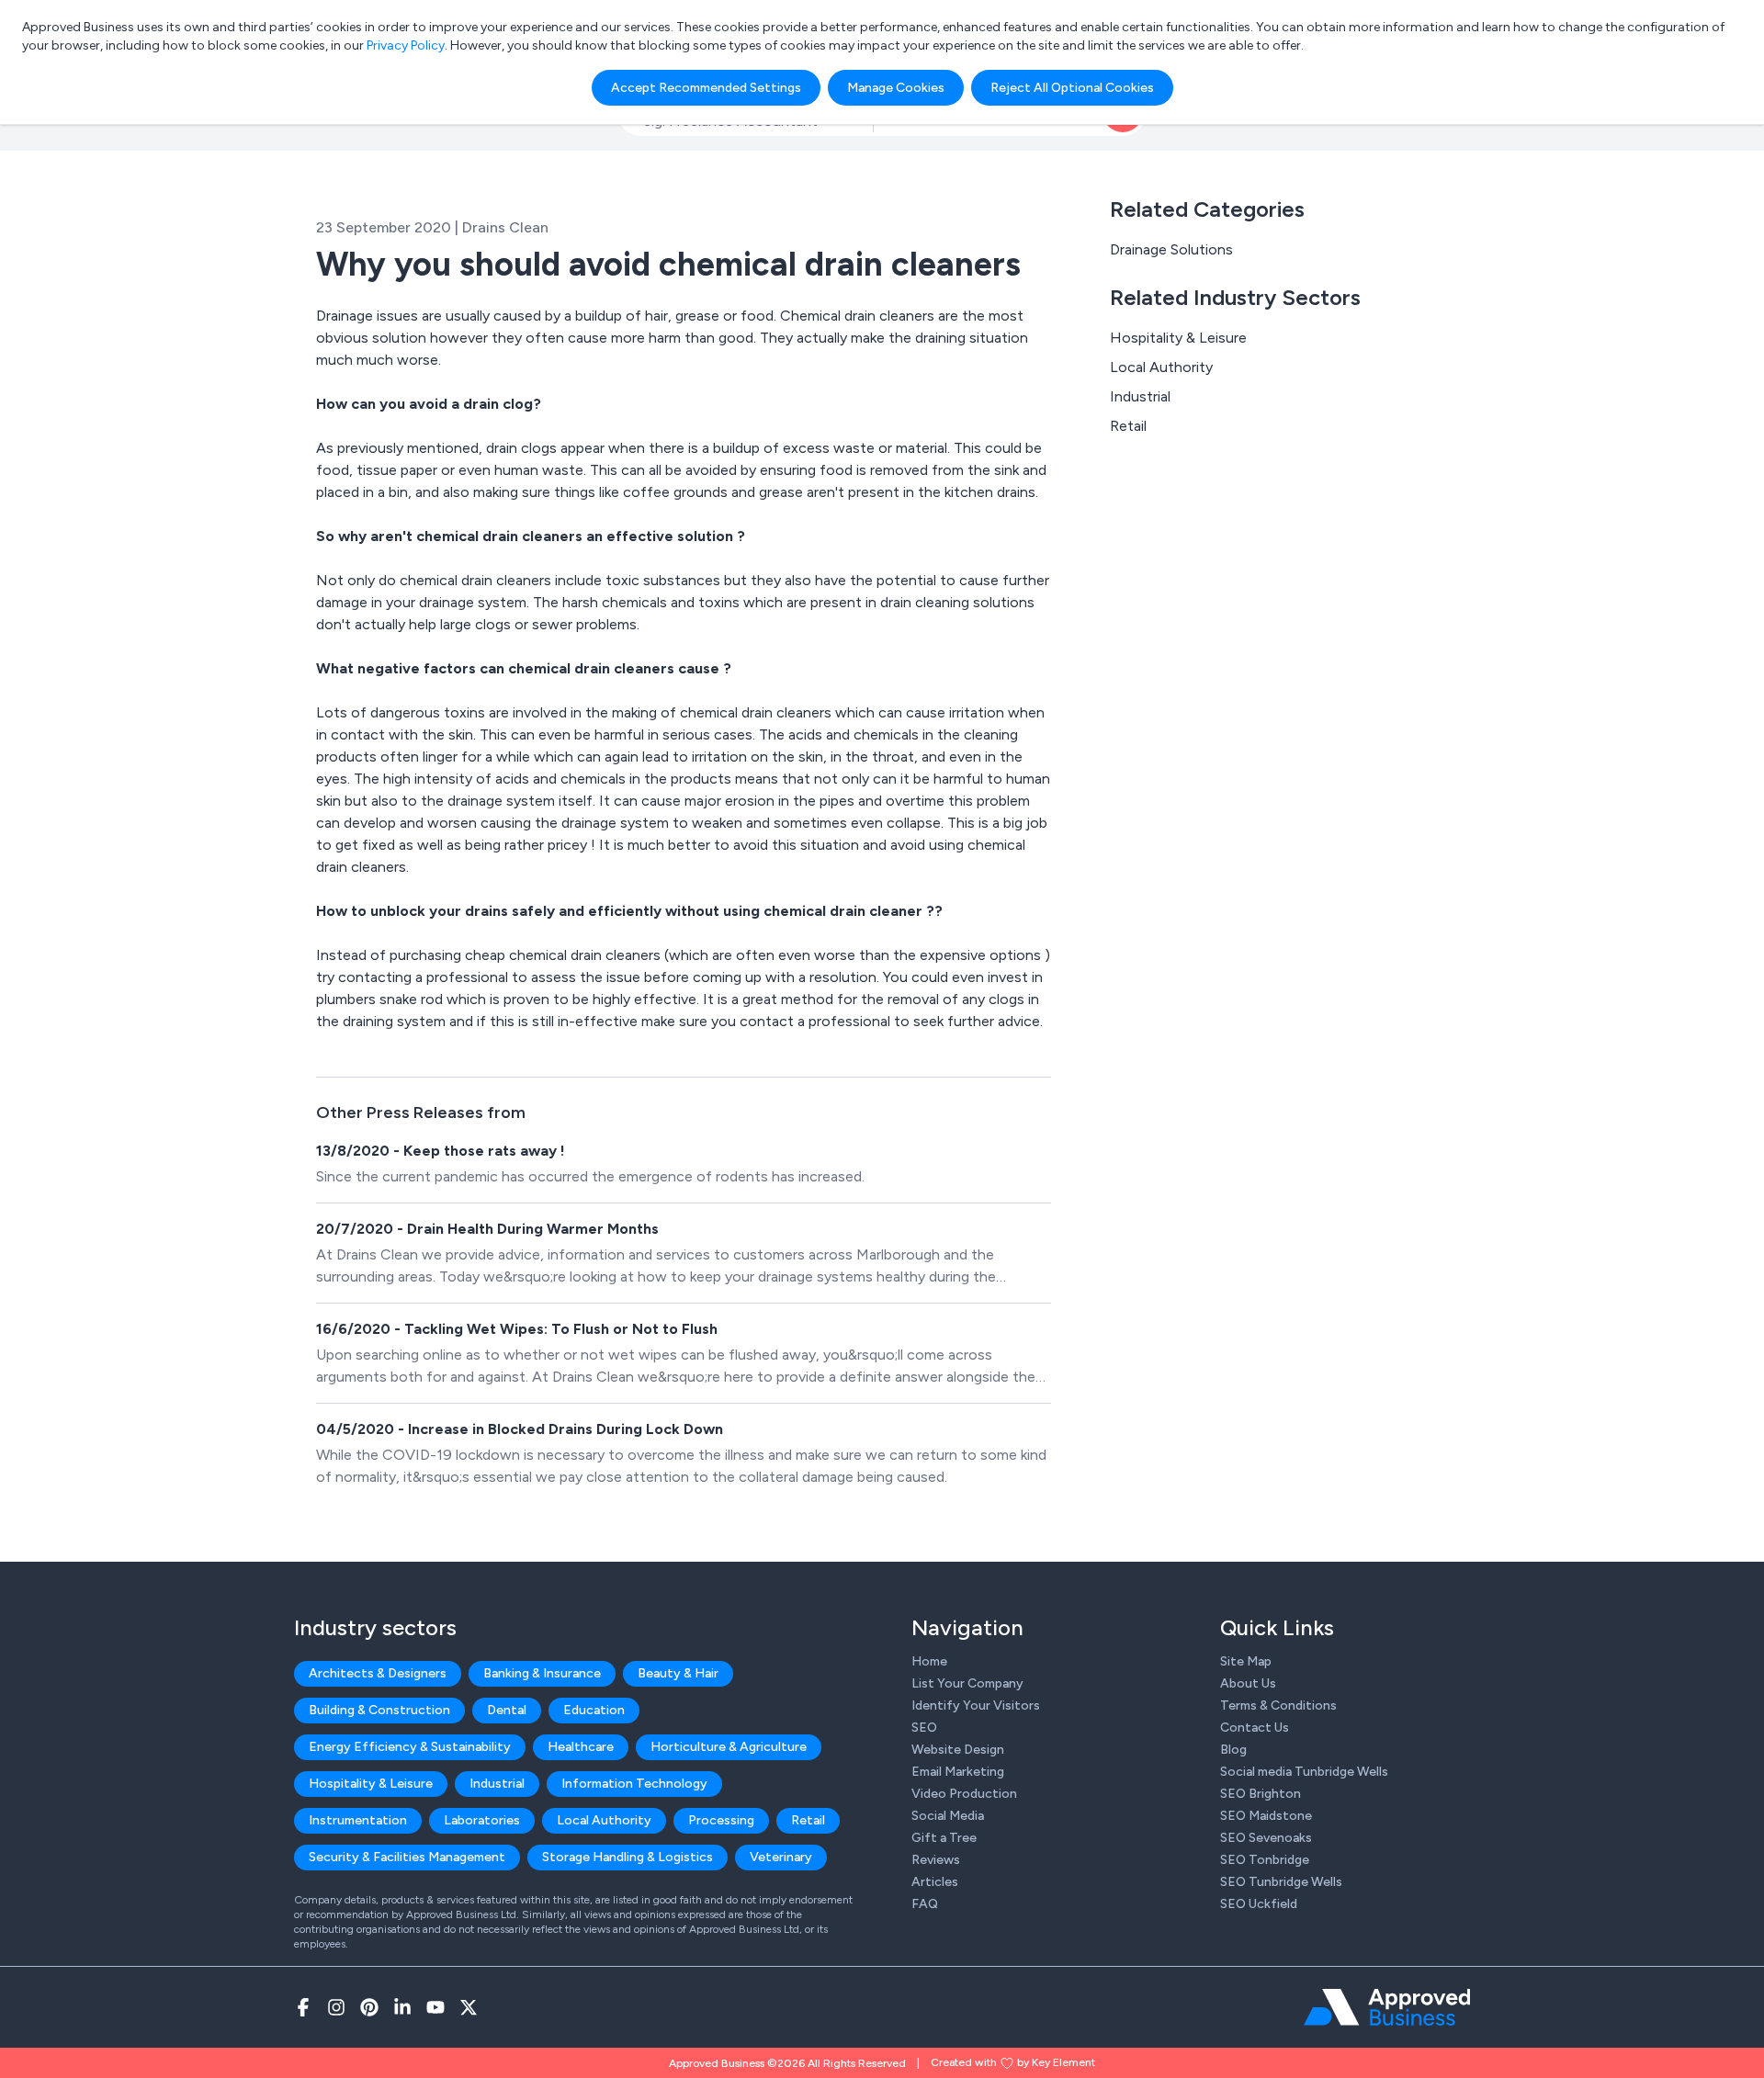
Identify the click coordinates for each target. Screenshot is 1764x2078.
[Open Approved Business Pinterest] (369, 2007)
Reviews (936, 1860)
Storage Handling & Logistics (628, 1857)
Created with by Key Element (1013, 2062)
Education (594, 1710)
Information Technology (634, 1784)
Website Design (958, 1750)
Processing (721, 1820)
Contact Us (1255, 1728)
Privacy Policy (406, 45)
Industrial (1140, 396)
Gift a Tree (944, 1838)
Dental (507, 1710)
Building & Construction (379, 1710)
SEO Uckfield (1259, 1904)
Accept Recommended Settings (706, 88)
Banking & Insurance (542, 1673)
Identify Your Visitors (976, 1705)
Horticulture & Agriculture (729, 1747)
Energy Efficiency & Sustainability (410, 1747)
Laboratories (482, 1820)
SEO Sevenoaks (1266, 1838)
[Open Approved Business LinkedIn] (402, 2007)
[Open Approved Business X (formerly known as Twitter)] (469, 2007)
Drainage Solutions (1171, 249)
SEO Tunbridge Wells (1281, 1882)
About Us (1248, 1683)
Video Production (964, 1794)
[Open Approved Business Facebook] (303, 2007)
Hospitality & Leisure (1178, 338)
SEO (924, 1728)
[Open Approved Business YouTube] (435, 2007)
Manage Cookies (896, 88)
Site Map (1246, 1661)
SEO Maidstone (1266, 1816)
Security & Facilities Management (407, 1857)
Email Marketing (958, 1772)
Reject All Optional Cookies (1072, 88)
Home (929, 1661)
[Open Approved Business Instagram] (336, 2007)
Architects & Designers (378, 1673)
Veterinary (781, 1857)
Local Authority (1161, 367)
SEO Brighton (1261, 1794)
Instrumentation (358, 1820)
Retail (1128, 426)
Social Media (948, 1816)
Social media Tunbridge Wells (1304, 1772)
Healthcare (581, 1747)
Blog (1233, 1750)
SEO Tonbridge (1265, 1860)
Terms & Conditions (1278, 1705)
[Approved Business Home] (1387, 2007)
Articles (935, 1882)
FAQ (925, 1904)
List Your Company (967, 1683)
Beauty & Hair (678, 1673)
